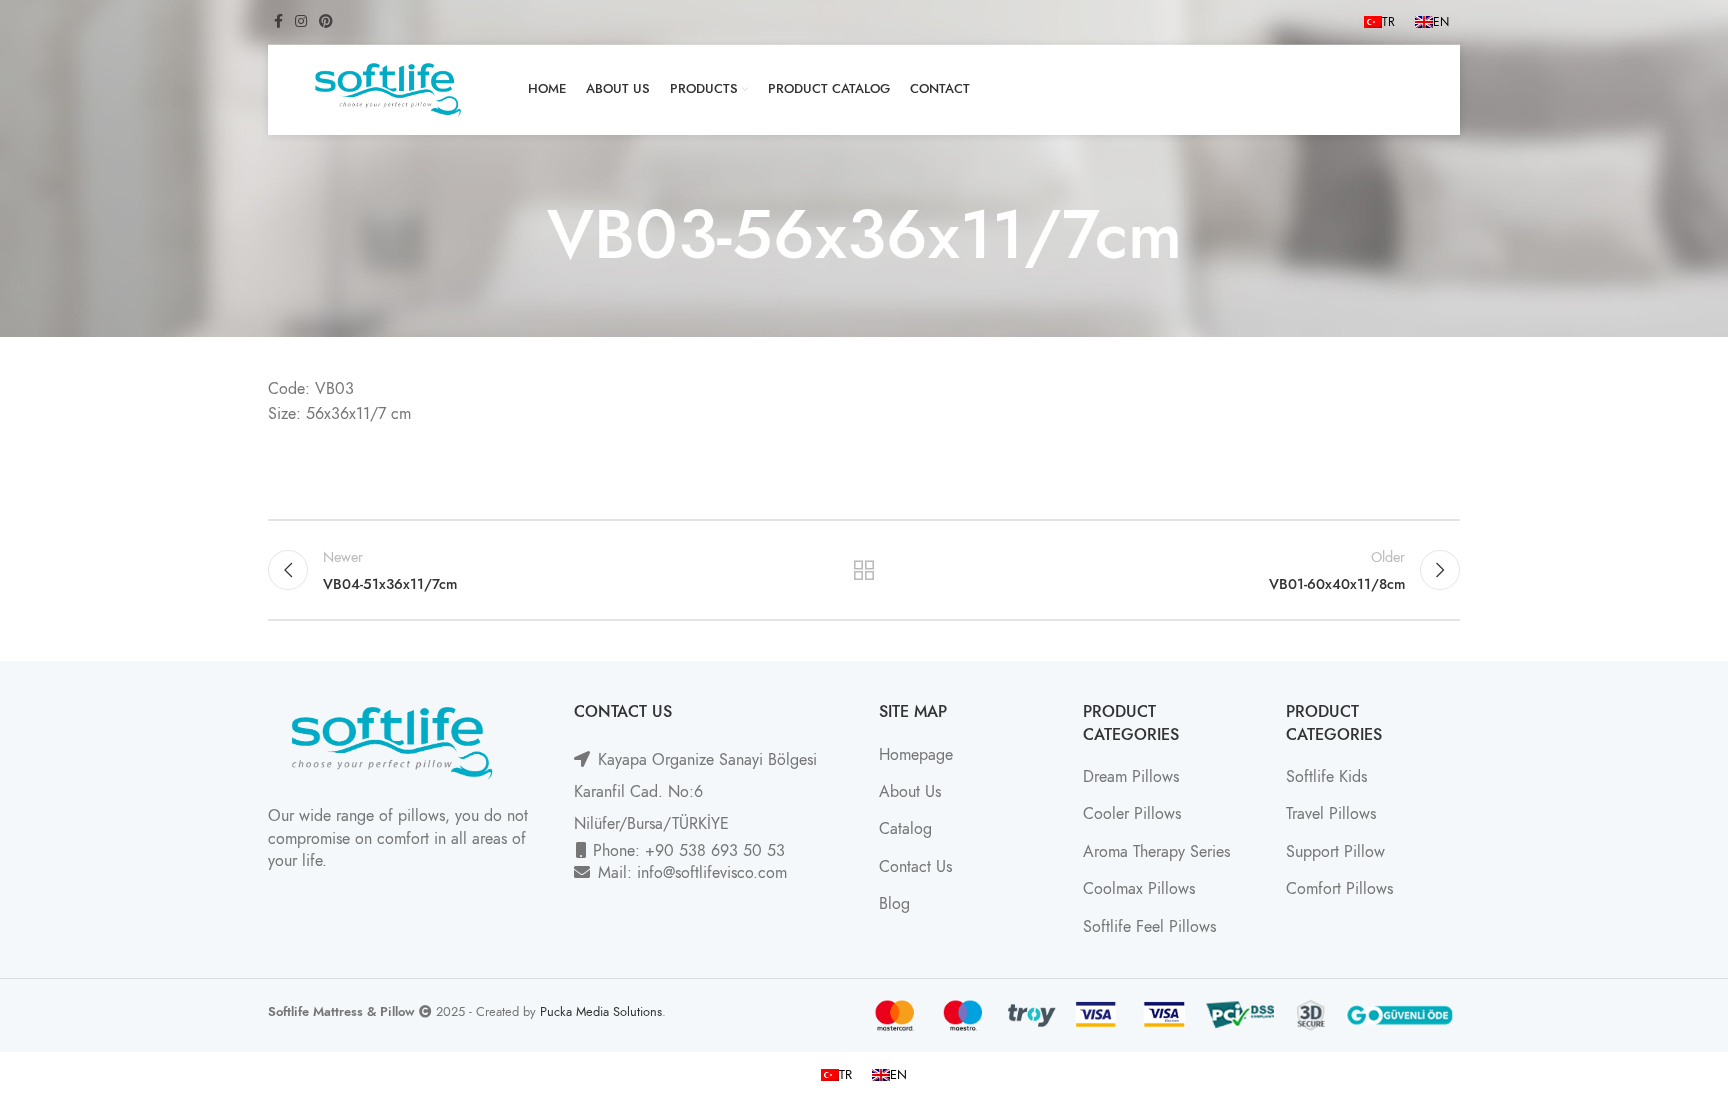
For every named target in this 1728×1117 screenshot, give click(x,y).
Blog (894, 904)
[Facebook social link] (278, 22)
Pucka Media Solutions (601, 1011)
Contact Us (915, 867)
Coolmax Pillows (1139, 889)
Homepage (916, 755)
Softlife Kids (1326, 777)
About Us (910, 792)
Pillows (1157, 814)
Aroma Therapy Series (1156, 852)
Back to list (864, 570)
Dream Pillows (1131, 777)
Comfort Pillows (1339, 889)
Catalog (905, 829)
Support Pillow (1335, 852)
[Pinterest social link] (326, 22)
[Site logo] (388, 89)
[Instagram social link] (301, 22)
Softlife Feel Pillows (1149, 927)
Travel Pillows (1331, 814)
